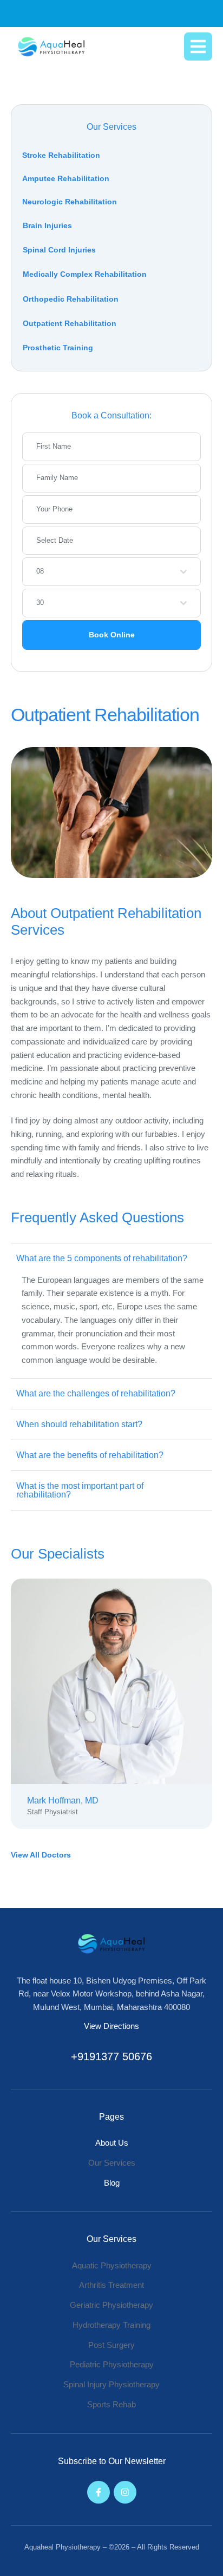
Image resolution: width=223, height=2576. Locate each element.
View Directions (111, 2026)
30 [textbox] (40, 603)
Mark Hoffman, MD (63, 1800)
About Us (112, 2143)
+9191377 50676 (111, 2056)
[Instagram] (125, 2492)
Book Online (112, 635)
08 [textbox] (40, 571)
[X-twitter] (111, 1681)
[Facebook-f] (80, 1681)
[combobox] (111, 572)
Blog (112, 2183)
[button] (198, 46)
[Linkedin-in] (142, 1681)
